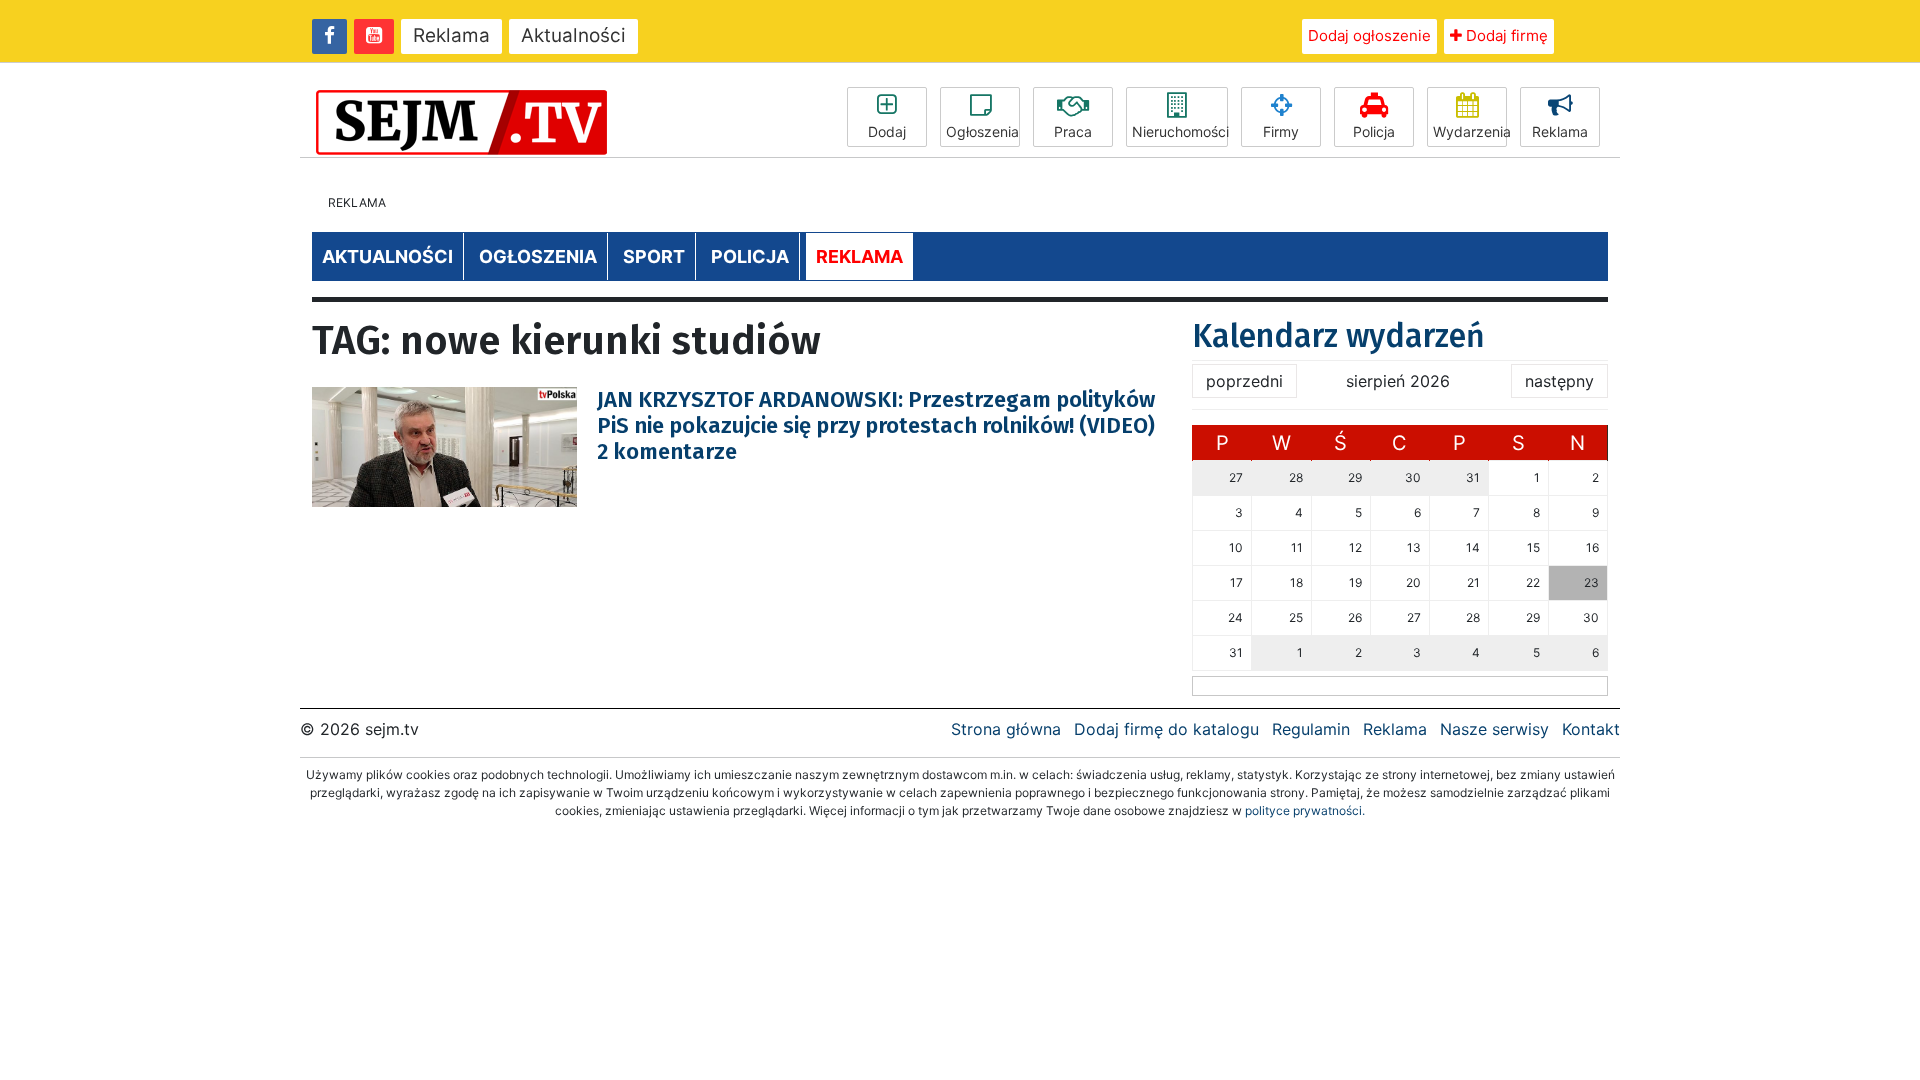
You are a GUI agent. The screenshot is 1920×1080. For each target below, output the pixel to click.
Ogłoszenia (982, 131)
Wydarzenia (1470, 131)
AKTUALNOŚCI (387, 256)
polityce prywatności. (1305, 810)
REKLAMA (859, 256)
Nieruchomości (1180, 131)
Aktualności (573, 35)
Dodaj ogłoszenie (1369, 35)
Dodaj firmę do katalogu (1166, 729)
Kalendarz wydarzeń (1338, 336)
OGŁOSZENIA (538, 256)
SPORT (654, 256)
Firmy (1281, 131)
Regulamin (1311, 729)
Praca (1073, 131)
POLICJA (750, 256)
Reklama (451, 35)
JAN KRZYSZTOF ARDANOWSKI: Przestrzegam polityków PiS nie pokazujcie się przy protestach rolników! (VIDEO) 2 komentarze (876, 426)
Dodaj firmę (1505, 35)
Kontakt (1591, 729)
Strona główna (1006, 729)
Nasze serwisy (1494, 729)
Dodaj (887, 131)
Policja (1374, 131)
